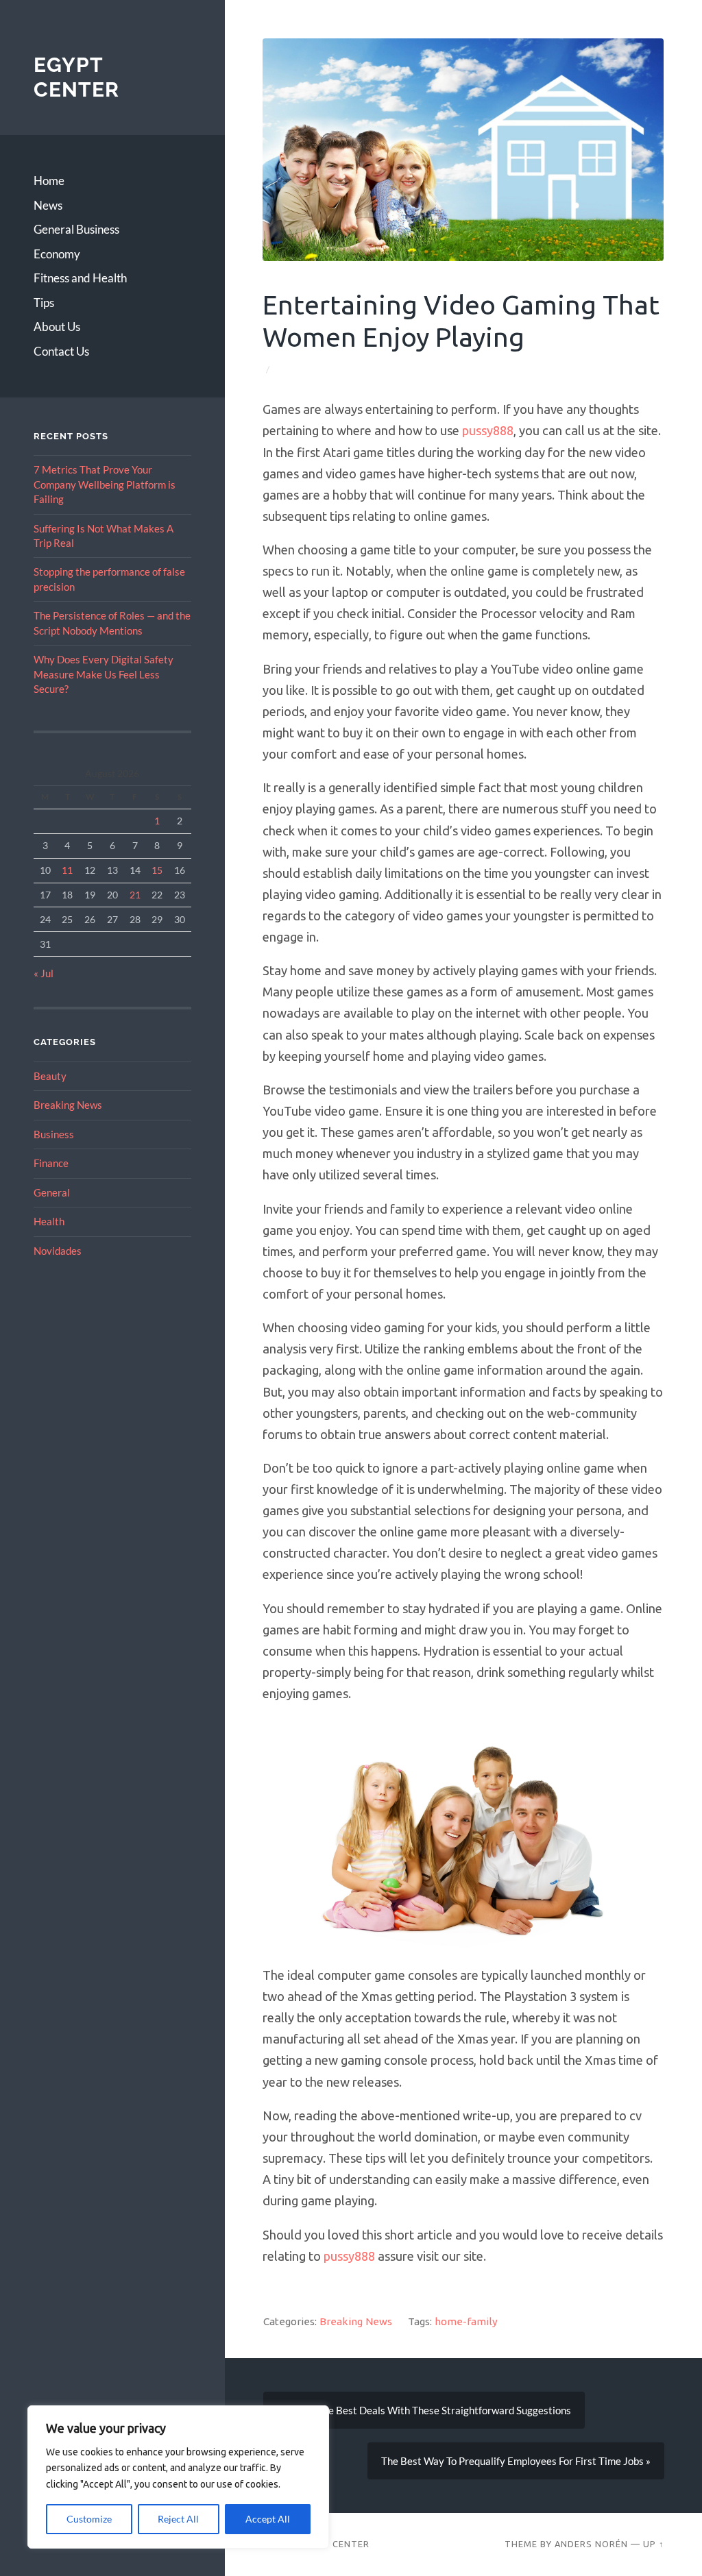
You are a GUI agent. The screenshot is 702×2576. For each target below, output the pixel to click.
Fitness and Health (80, 278)
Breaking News (68, 1105)
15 (157, 870)
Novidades (58, 1251)
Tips (44, 303)
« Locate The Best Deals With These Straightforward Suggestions (423, 2410)
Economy (57, 254)
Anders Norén (591, 2544)
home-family (465, 2322)
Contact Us (61, 351)
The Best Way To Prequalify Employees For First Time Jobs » (515, 2461)
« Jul (44, 973)
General (52, 1192)
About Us (57, 327)
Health (49, 1221)
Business (54, 1134)
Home (49, 181)
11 (67, 870)
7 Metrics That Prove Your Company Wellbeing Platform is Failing (105, 484)
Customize (89, 2519)
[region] (178, 2477)
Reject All (178, 2519)
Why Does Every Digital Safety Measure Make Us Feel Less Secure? (104, 674)
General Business (76, 229)
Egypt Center (76, 77)
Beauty (50, 1076)
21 (135, 895)
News (48, 205)
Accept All (268, 2519)
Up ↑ (653, 2544)
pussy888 (488, 430)
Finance (51, 1163)
